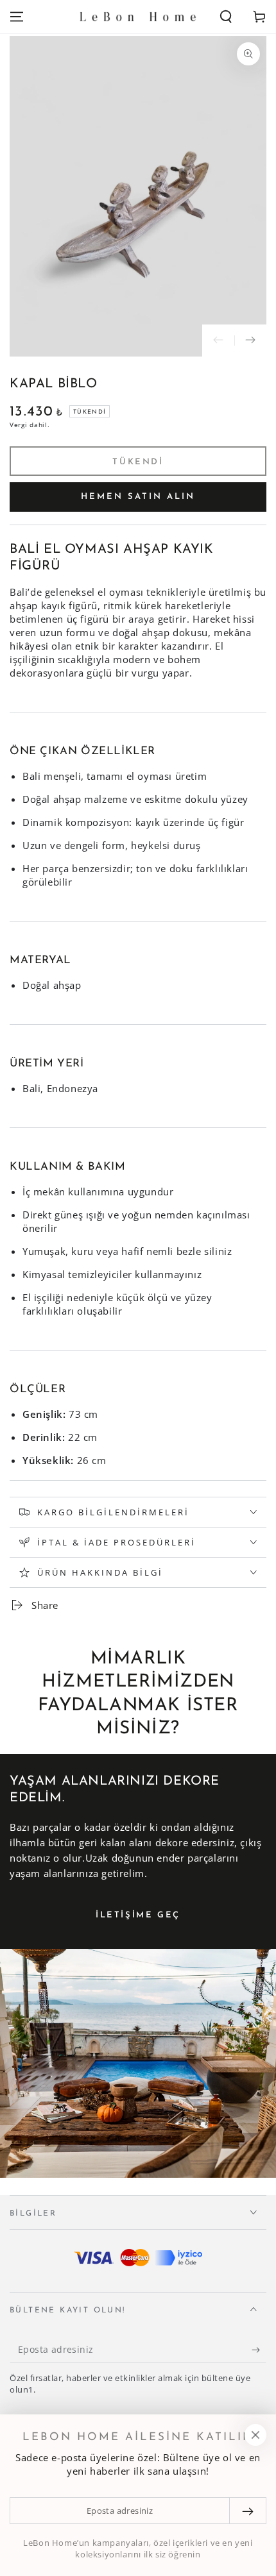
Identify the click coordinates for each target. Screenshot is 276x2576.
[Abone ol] (259, 2350)
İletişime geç (138, 1915)
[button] (226, 17)
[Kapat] (255, 2435)
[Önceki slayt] (218, 341)
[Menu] (17, 17)
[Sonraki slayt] (250, 341)
